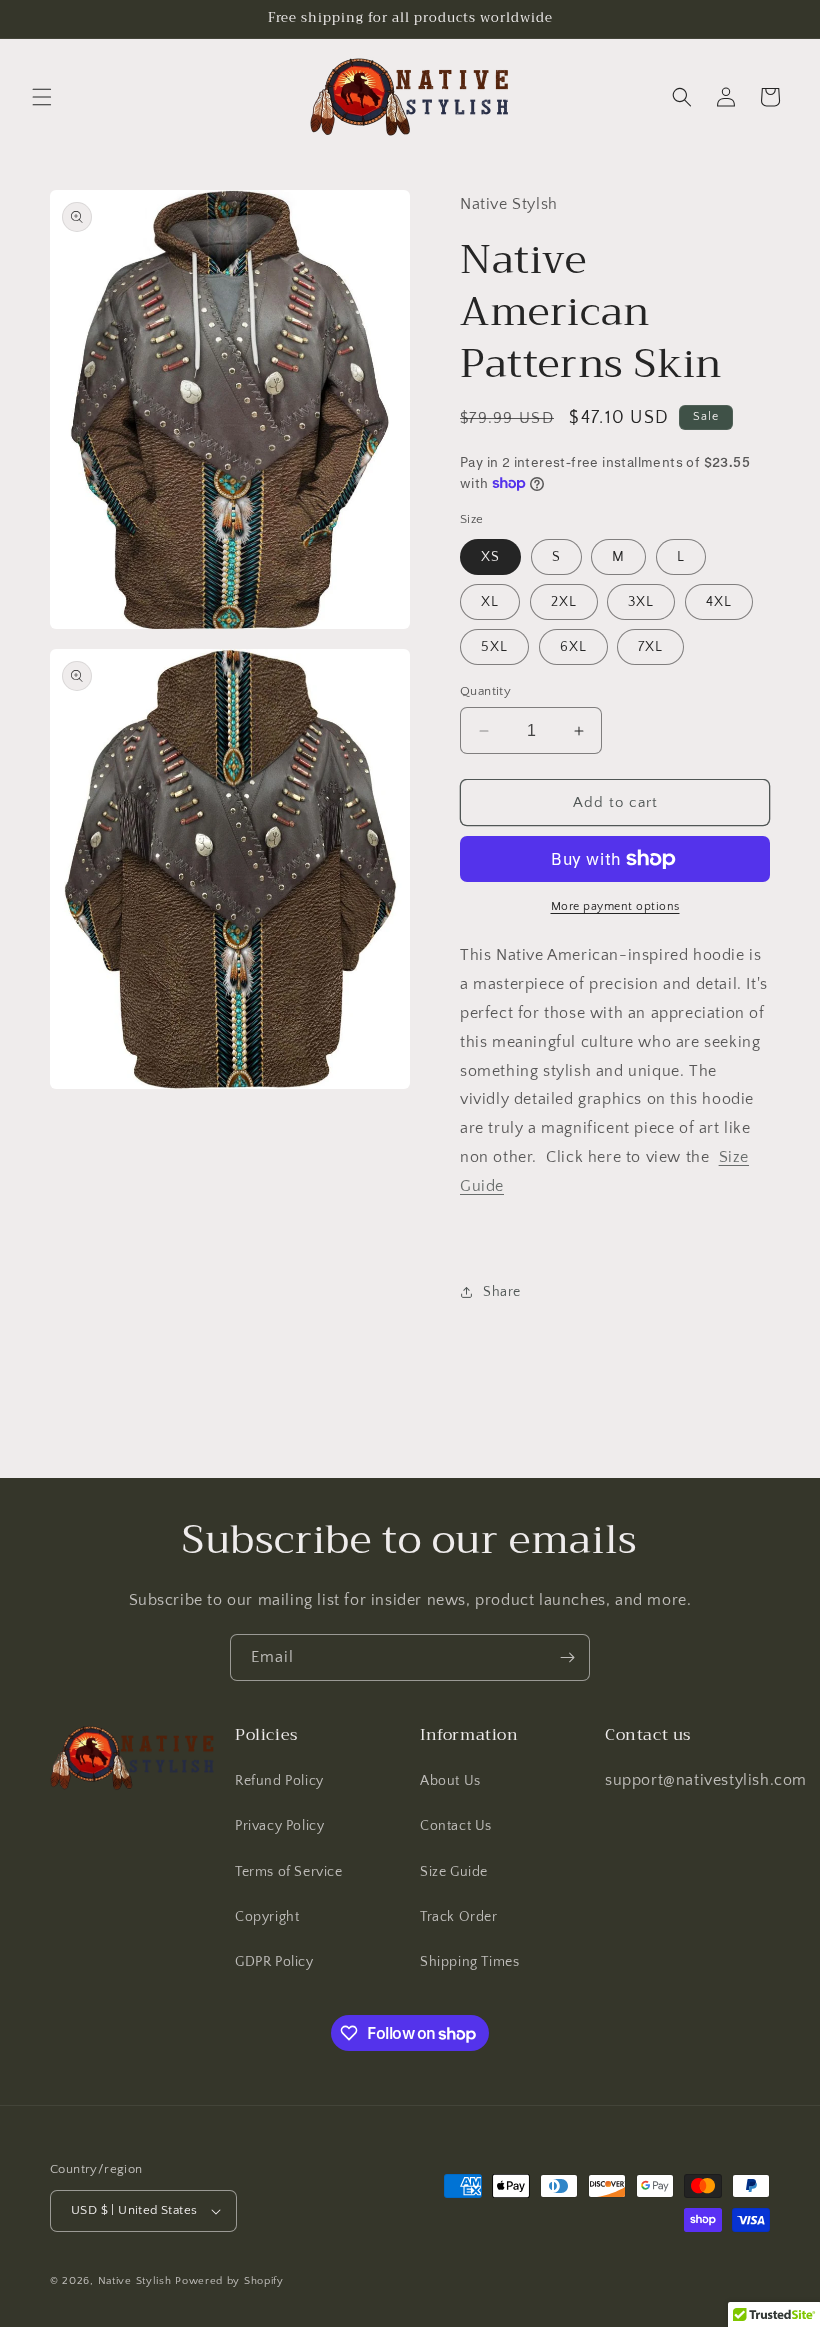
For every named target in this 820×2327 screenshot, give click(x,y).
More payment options (615, 906)
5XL (494, 647)
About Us (450, 1781)
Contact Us (456, 1826)
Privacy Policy (279, 1826)
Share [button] (502, 1292)
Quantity (485, 691)
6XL (573, 647)
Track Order (459, 1917)
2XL (564, 602)
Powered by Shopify (229, 2281)
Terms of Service (289, 1872)
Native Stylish (135, 2281)
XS (490, 557)
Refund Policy (279, 1781)
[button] (42, 97)
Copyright (267, 1917)
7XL (650, 647)
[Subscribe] (567, 1657)
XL (490, 602)
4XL (719, 602)
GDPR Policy (274, 1962)
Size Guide (454, 1872)
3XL (641, 602)
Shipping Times (469, 1962)
